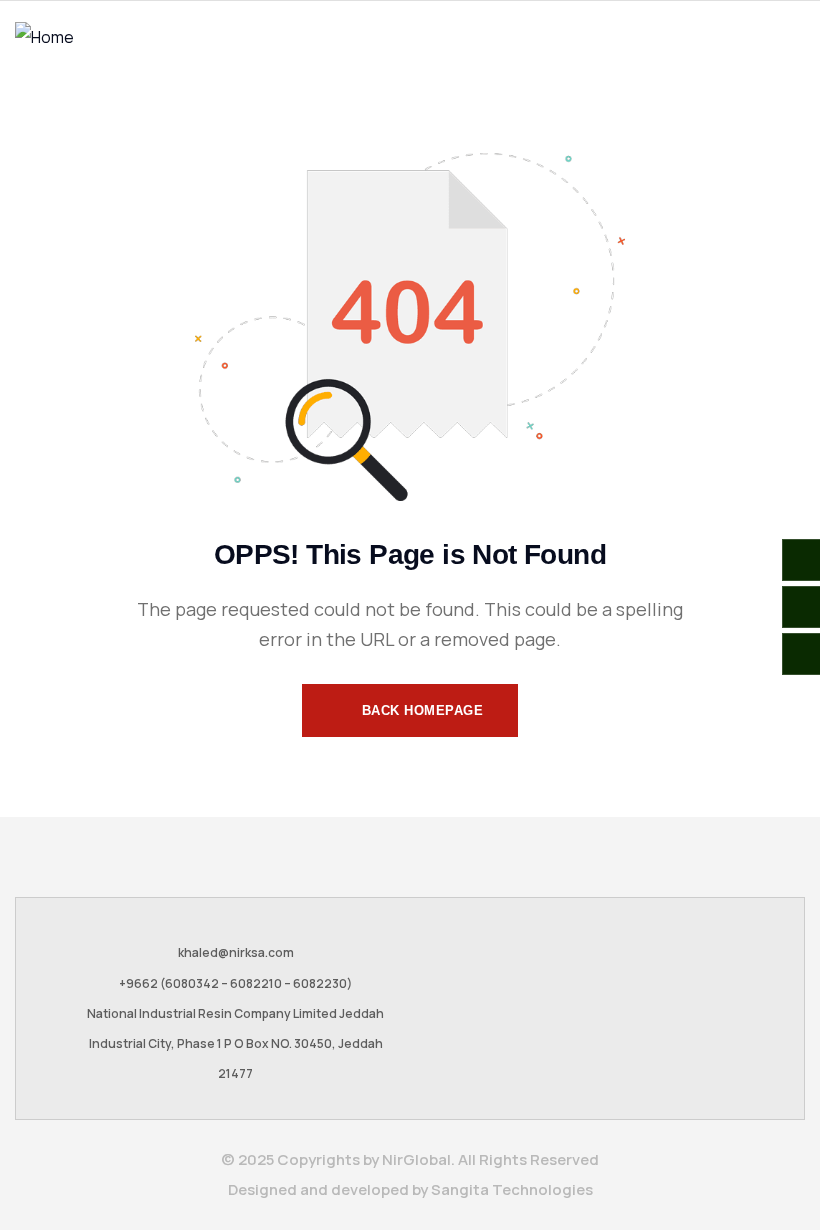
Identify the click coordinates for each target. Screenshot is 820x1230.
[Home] (44, 37)
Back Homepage (420, 710)
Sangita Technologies (512, 1189)
